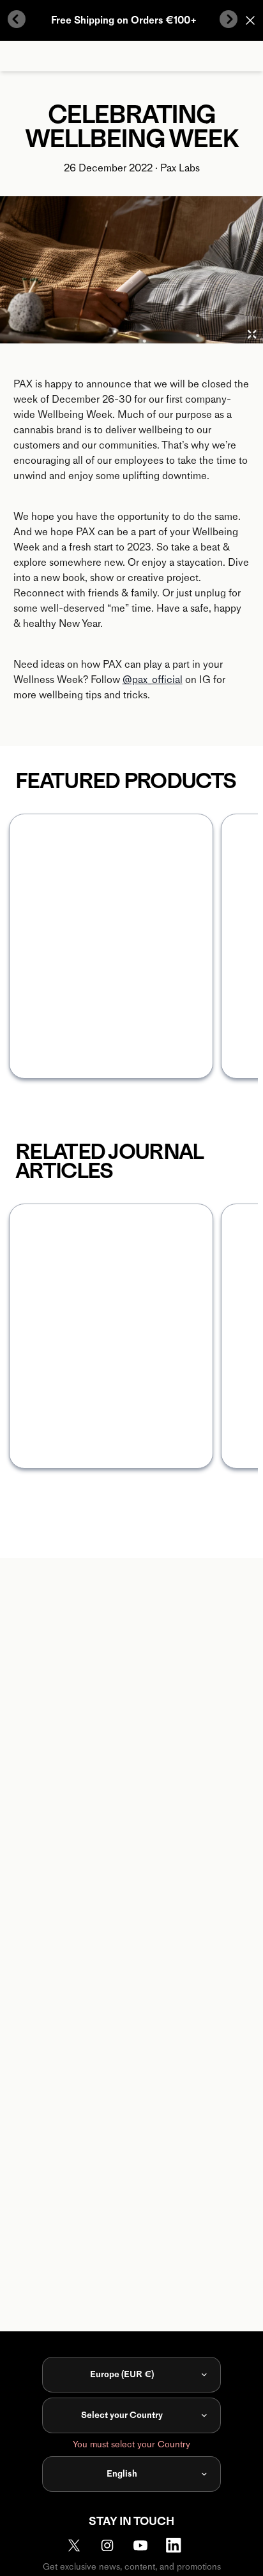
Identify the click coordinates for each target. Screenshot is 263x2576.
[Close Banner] (250, 20)
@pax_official (153, 680)
